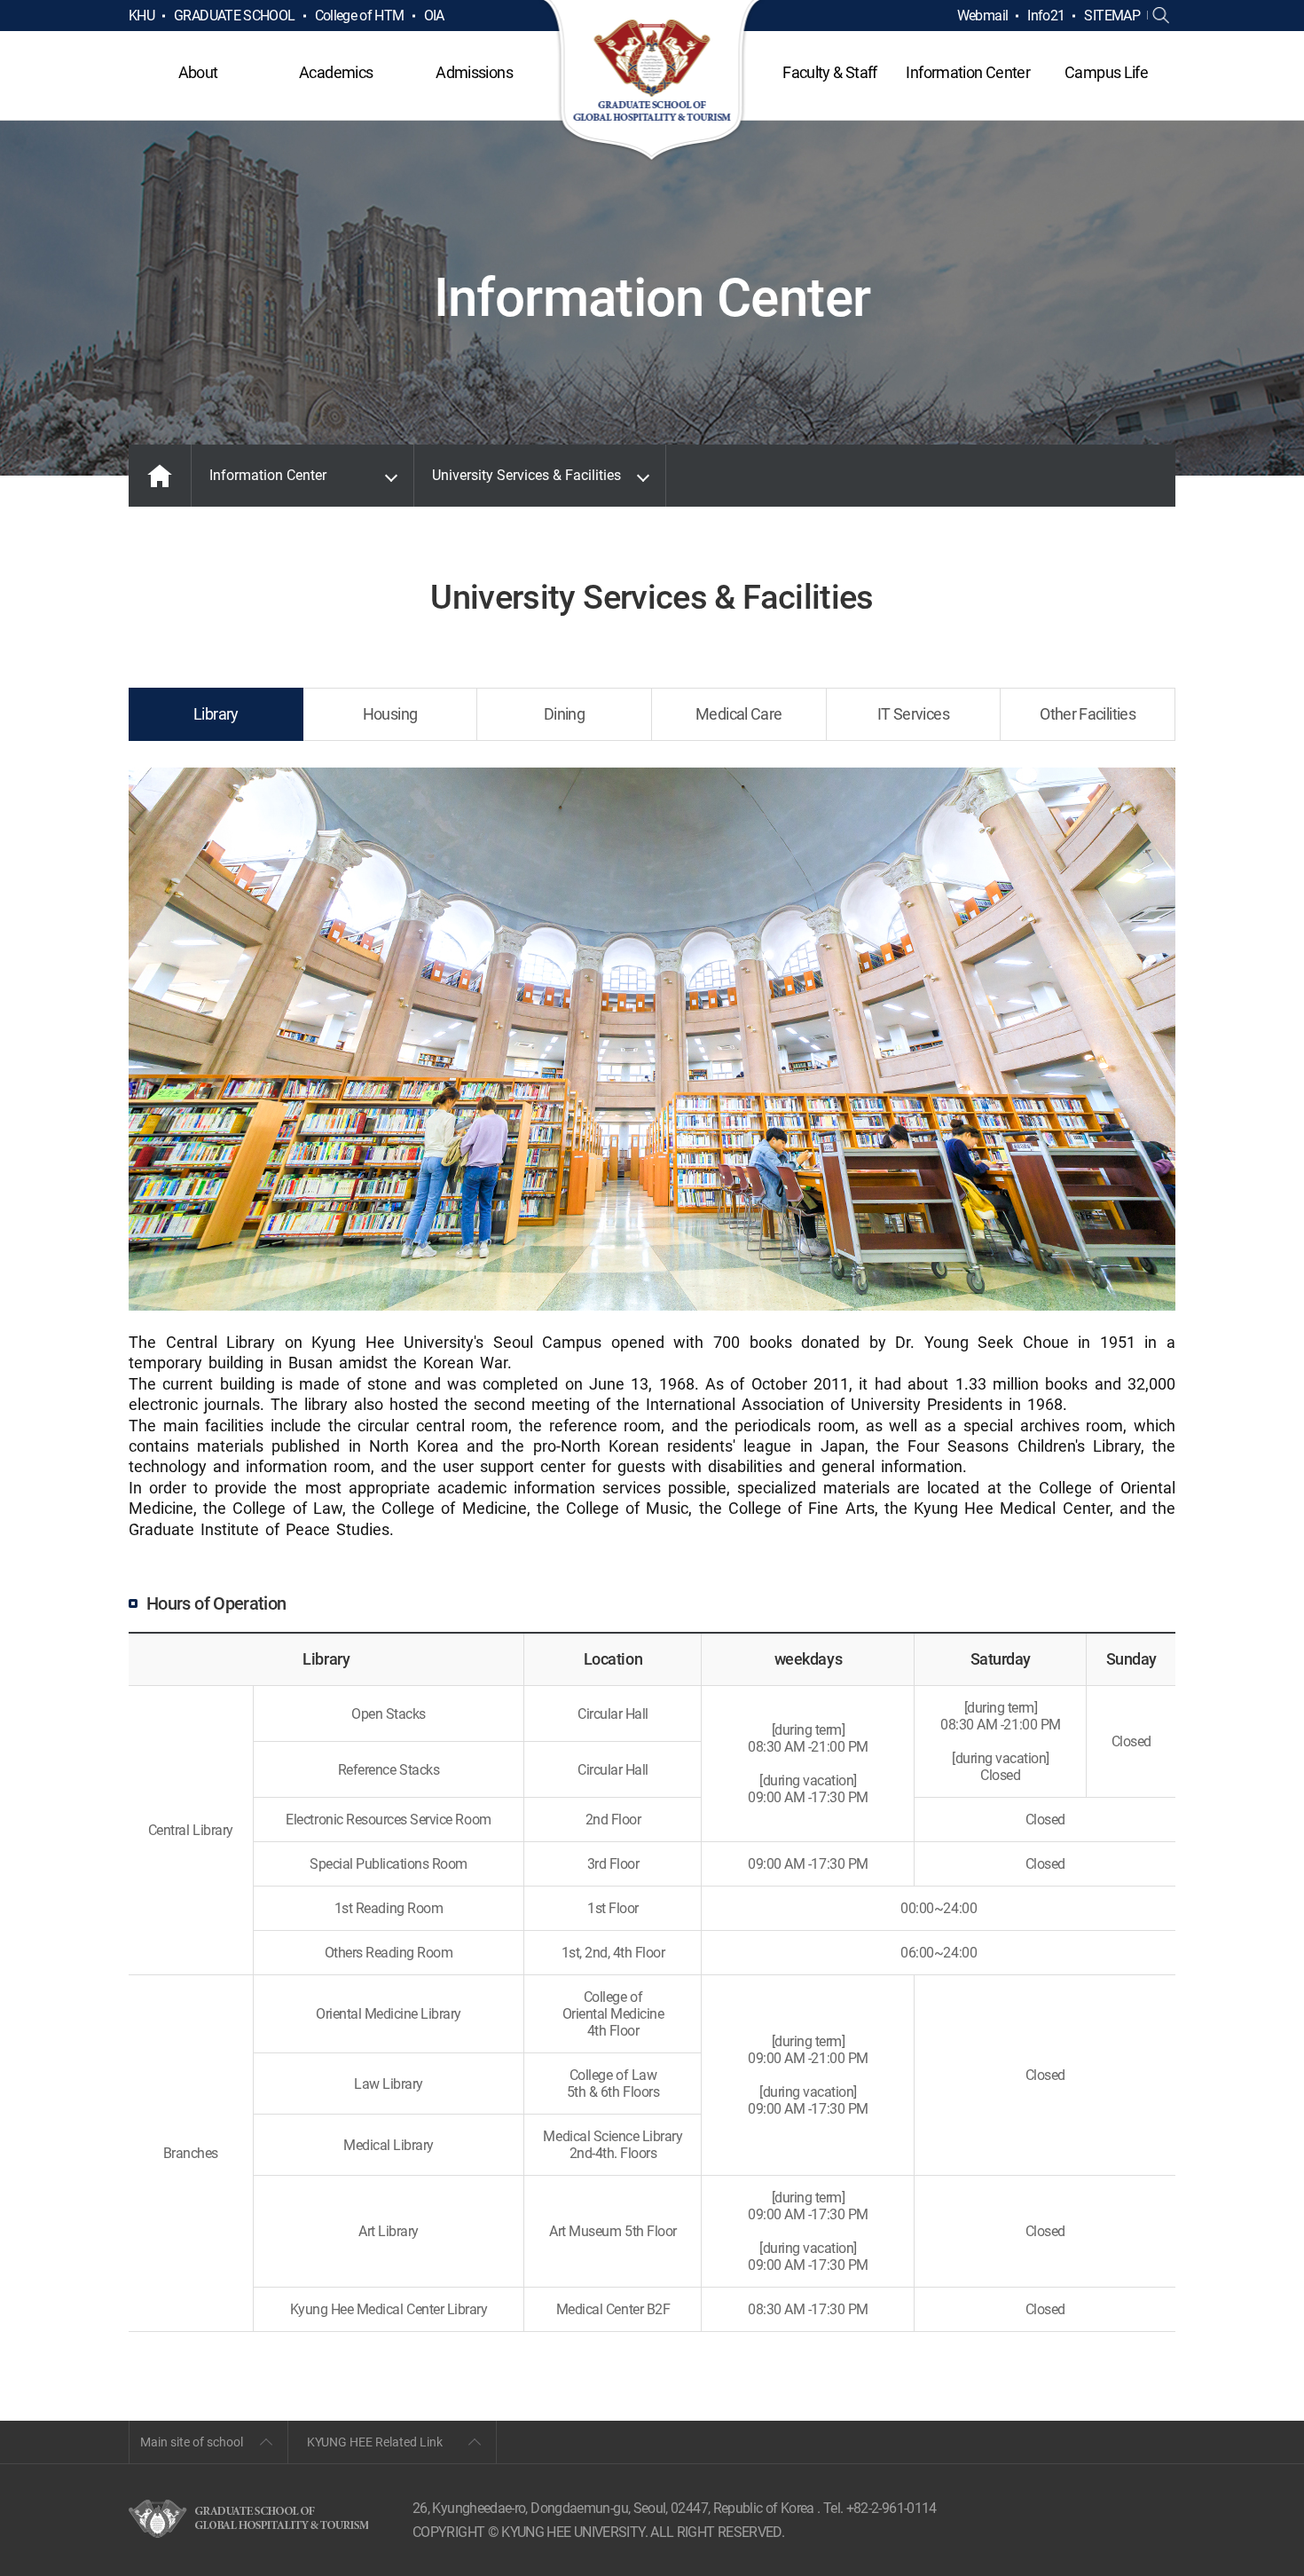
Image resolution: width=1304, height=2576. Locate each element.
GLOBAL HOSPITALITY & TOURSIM (652, 82)
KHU (141, 16)
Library (216, 714)
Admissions (474, 72)
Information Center (967, 72)
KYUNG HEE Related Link (375, 2442)
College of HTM (360, 16)
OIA (434, 16)
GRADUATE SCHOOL (234, 16)
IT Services (913, 714)
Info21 (1046, 16)
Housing (390, 714)
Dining (564, 714)
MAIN (160, 476)
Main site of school (192, 2442)
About (198, 72)
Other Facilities (1088, 714)
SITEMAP (1112, 16)
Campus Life (1106, 72)
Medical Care (738, 714)
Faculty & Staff (829, 72)
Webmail (983, 16)
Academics (336, 72)
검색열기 (1161, 16)
